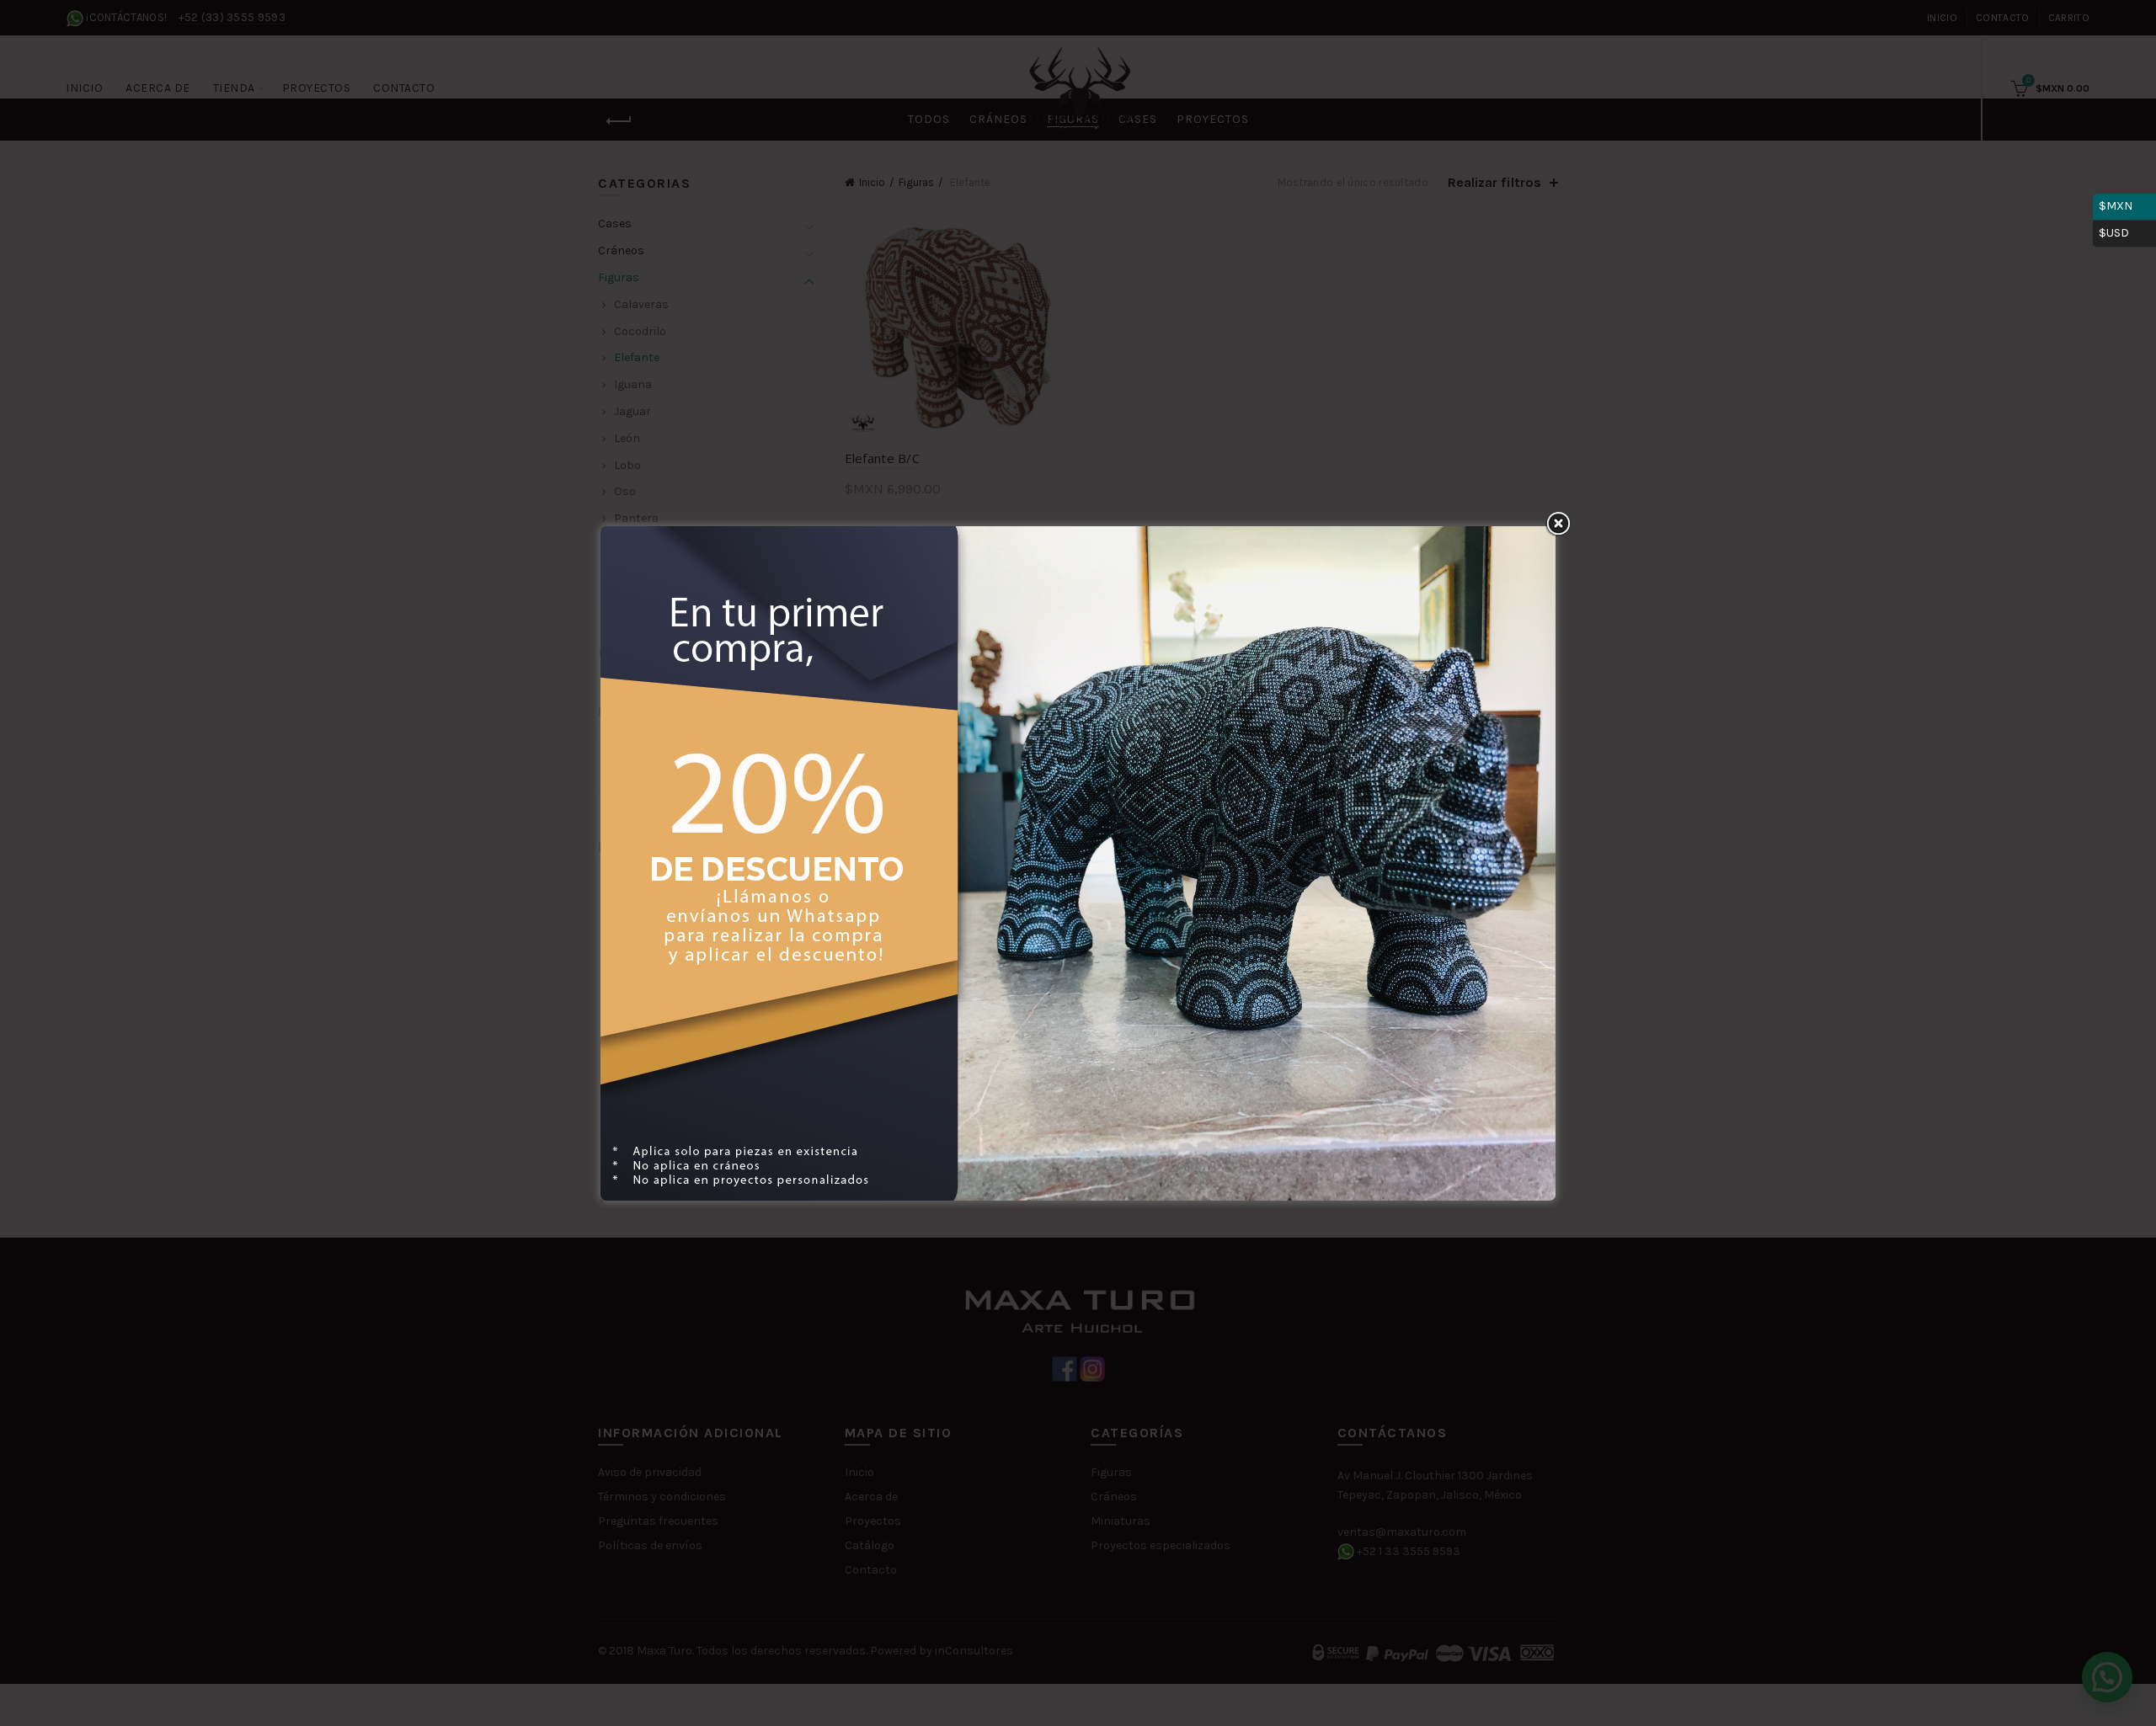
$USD (2124, 230)
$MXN (2124, 203)
